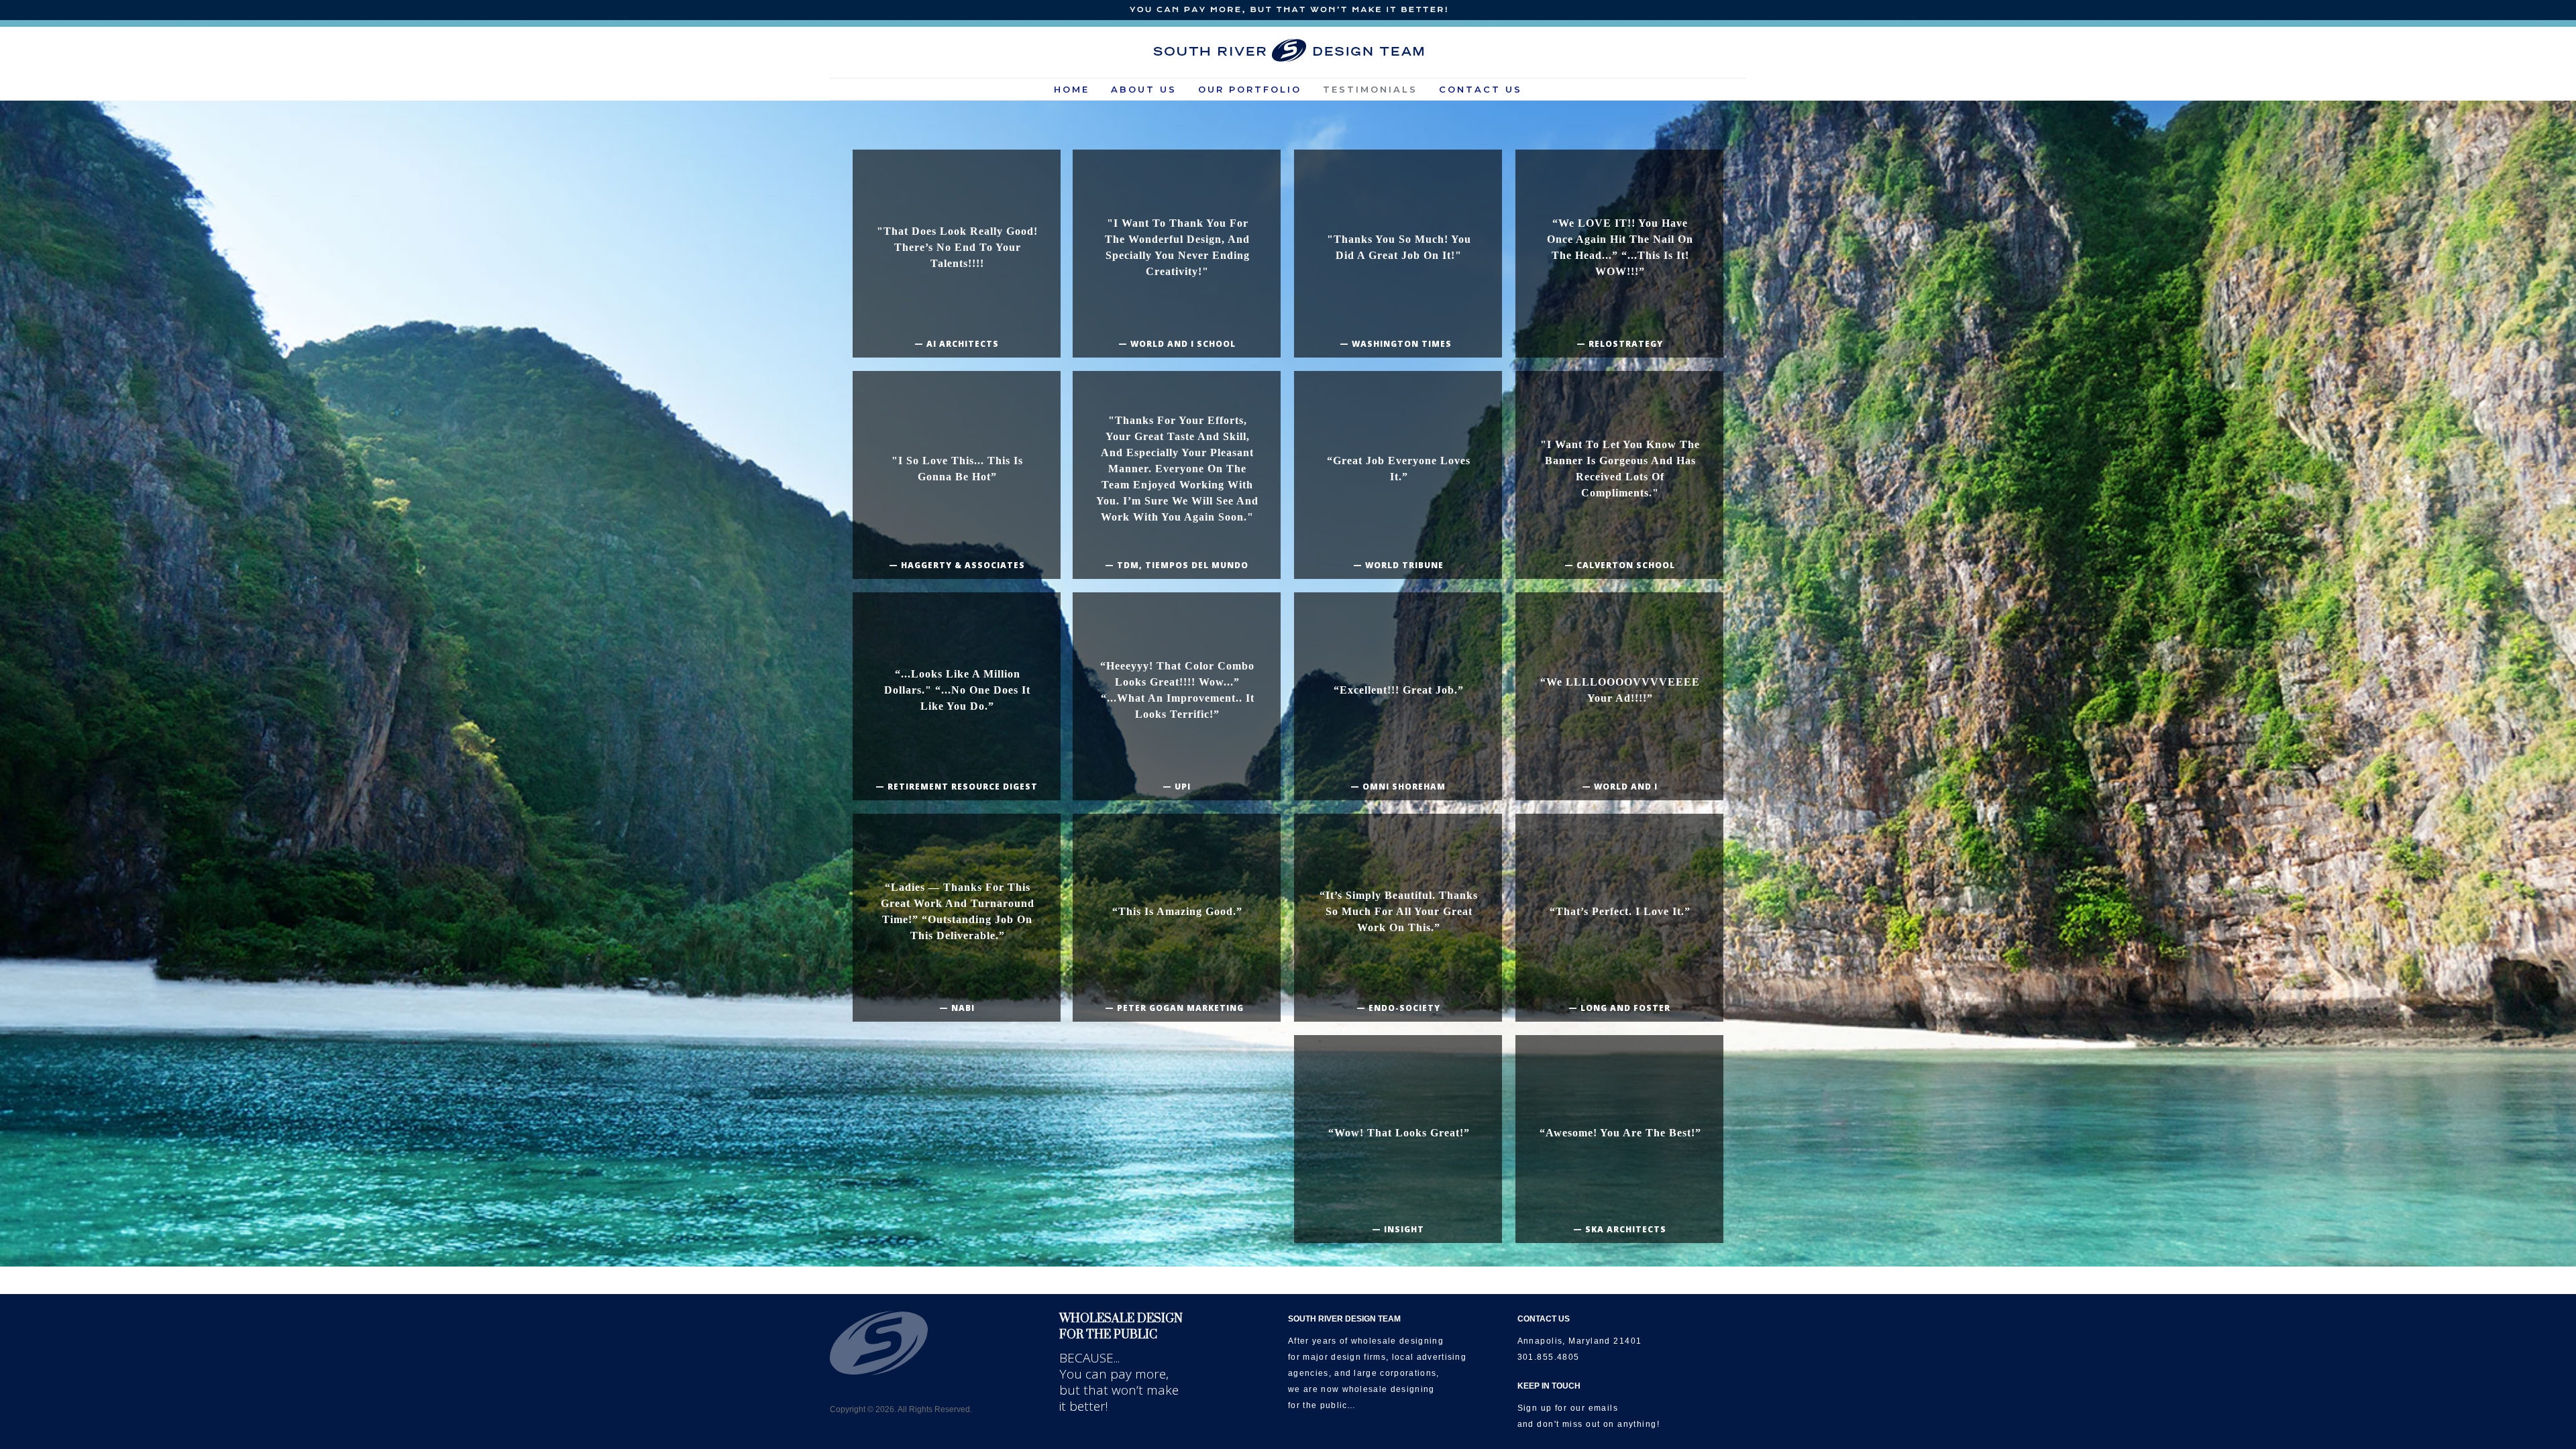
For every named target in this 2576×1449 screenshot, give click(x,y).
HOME (1072, 89)
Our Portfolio (1250, 89)
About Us (1144, 89)
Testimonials (1370, 89)
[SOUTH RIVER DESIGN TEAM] (1288, 50)
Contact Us (1481, 89)
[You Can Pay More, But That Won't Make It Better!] (1288, 10)
